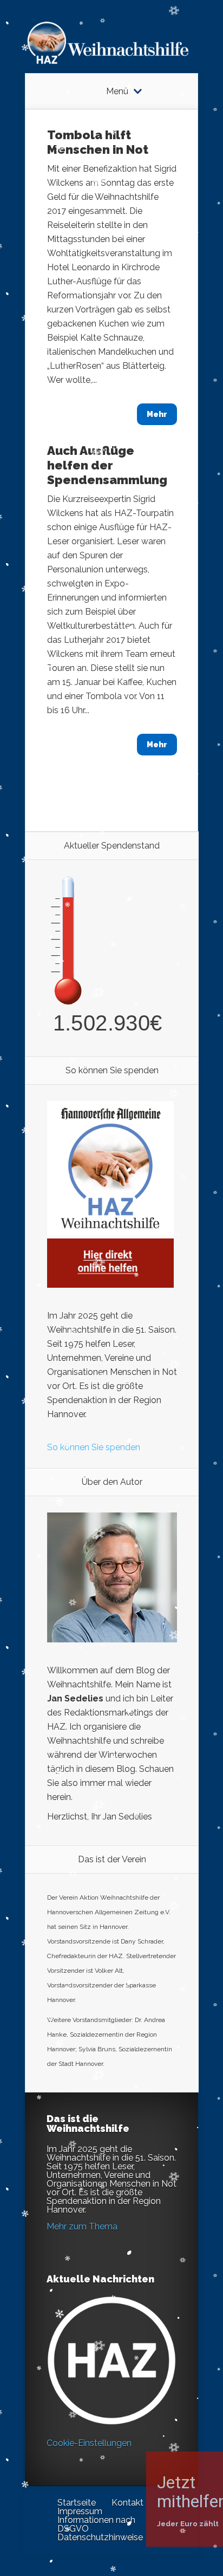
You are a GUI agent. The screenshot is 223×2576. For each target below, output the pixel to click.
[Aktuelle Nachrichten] (111, 2360)
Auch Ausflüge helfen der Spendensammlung (107, 465)
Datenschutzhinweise (100, 2537)
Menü (117, 92)
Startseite (77, 2503)
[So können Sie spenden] (110, 1285)
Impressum (80, 2511)
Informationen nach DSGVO (96, 2524)
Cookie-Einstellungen (89, 2443)
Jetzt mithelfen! (158, 2492)
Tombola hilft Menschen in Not (98, 142)
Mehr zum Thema (82, 2226)
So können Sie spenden (94, 1447)
